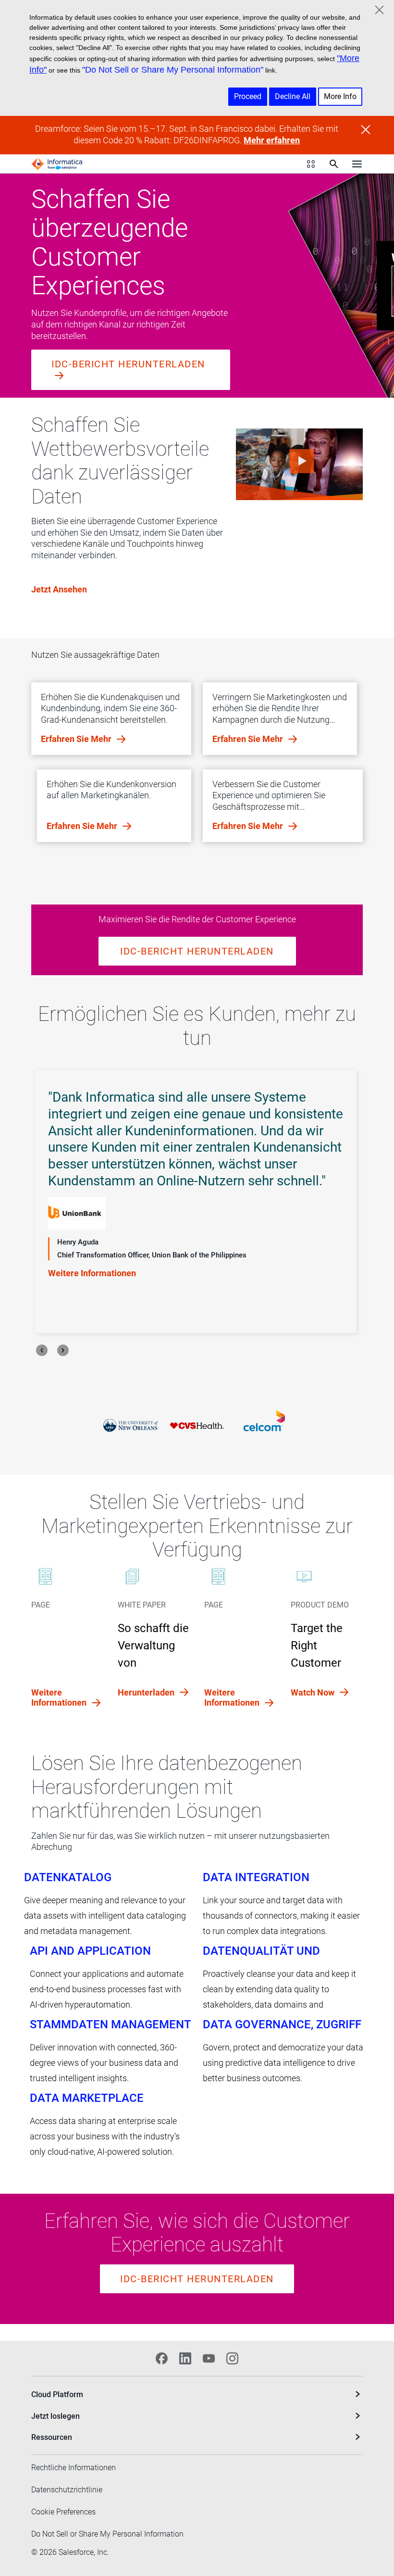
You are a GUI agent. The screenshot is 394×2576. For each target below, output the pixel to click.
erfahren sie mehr (77, 739)
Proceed (248, 96)
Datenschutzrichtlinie (67, 2490)
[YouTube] (209, 2358)
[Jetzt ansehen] (299, 464)
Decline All (293, 96)
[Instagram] (232, 2358)
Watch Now (314, 1692)
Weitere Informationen (92, 1225)
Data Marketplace (87, 2098)
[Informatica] (57, 164)
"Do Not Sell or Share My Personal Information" (173, 70)
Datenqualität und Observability (261, 1951)
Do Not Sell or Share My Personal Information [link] (107, 2534)
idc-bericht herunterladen (128, 364)
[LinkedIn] (185, 2358)
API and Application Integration (90, 1951)
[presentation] (42, 1350)
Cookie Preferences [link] (63, 2512)
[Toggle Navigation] (357, 164)
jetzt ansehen (59, 589)
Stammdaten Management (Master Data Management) (110, 2024)
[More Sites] (311, 164)
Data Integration (256, 1877)
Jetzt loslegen (55, 2416)
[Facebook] (162, 2358)
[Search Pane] (334, 164)
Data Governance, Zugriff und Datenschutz (282, 2024)
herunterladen (147, 1692)
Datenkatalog (68, 1877)
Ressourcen (52, 2437)
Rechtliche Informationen (74, 2468)
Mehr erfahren (272, 140)
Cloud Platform (57, 2394)
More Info (340, 96)
